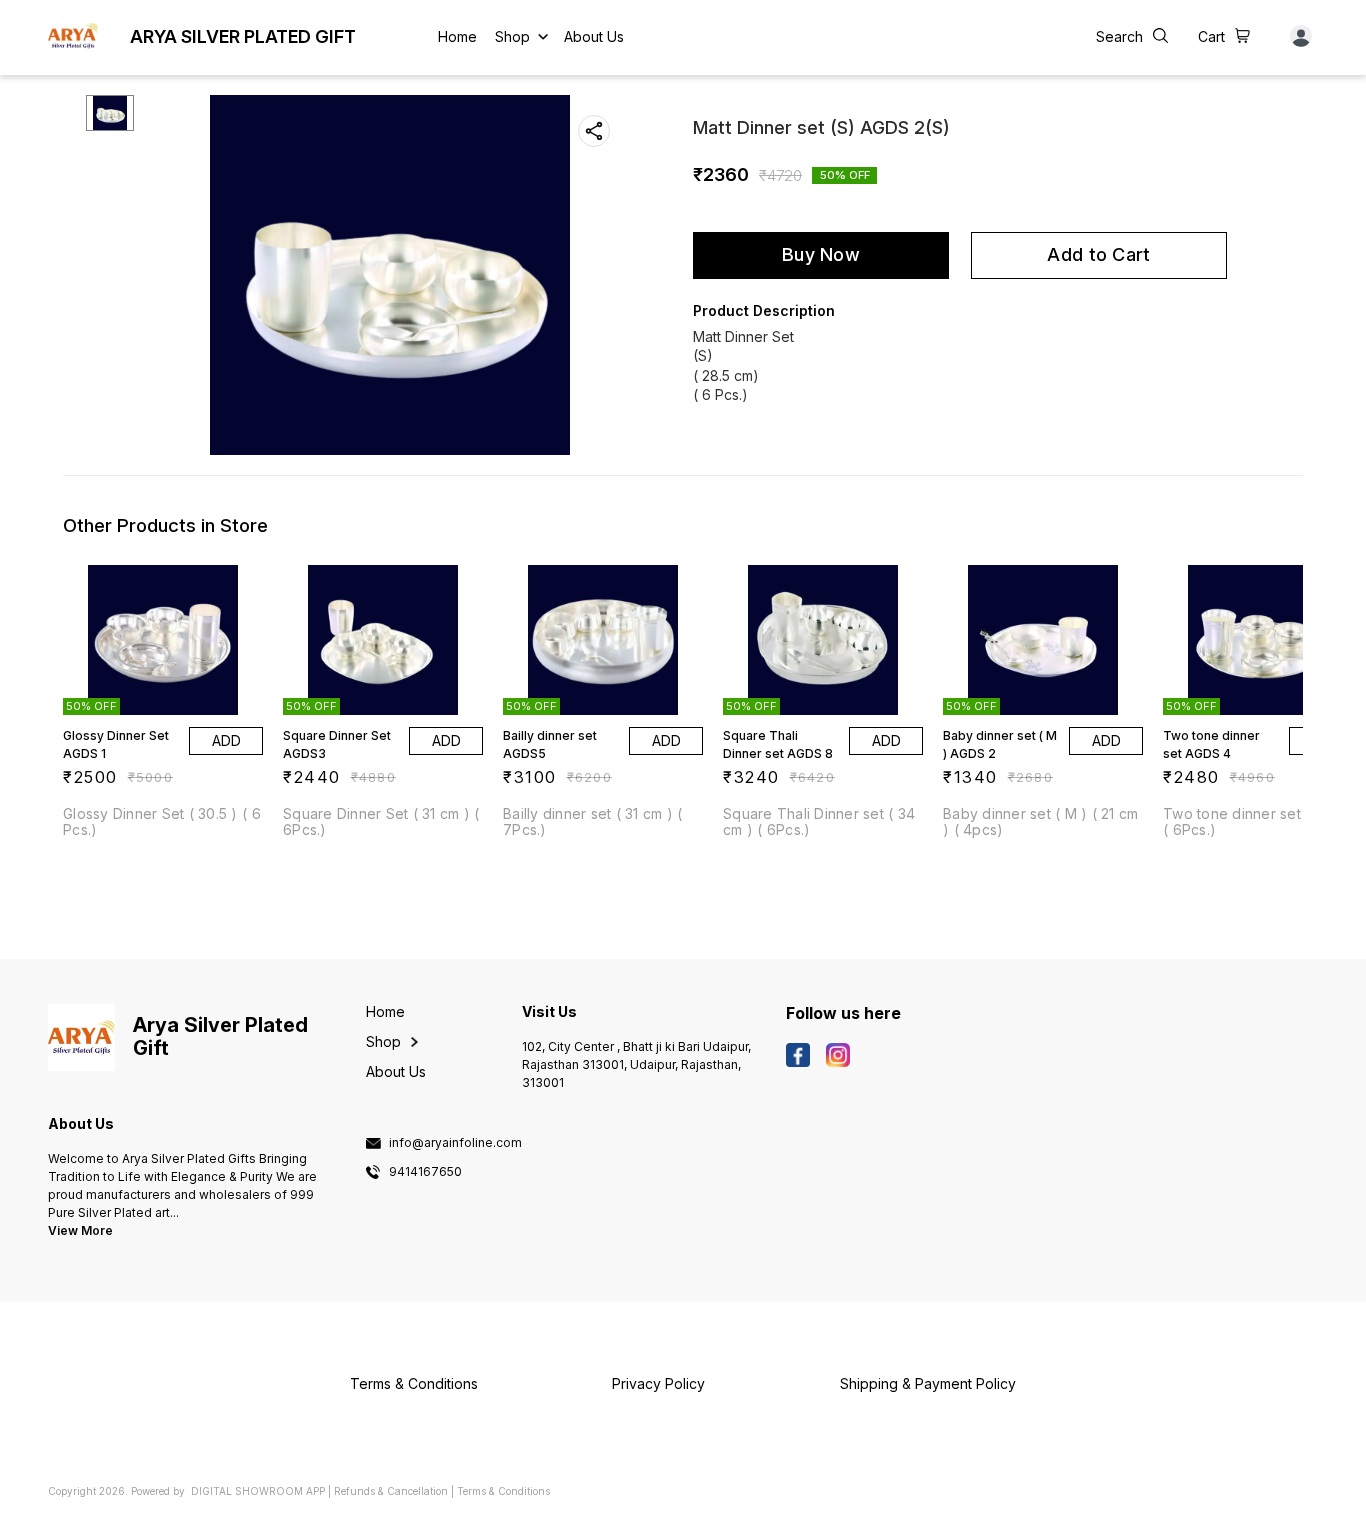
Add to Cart (1098, 254)
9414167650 (425, 1172)
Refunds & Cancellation (391, 1491)
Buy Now (821, 254)
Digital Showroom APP (258, 1491)
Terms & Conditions (503, 1491)
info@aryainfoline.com (455, 1143)
